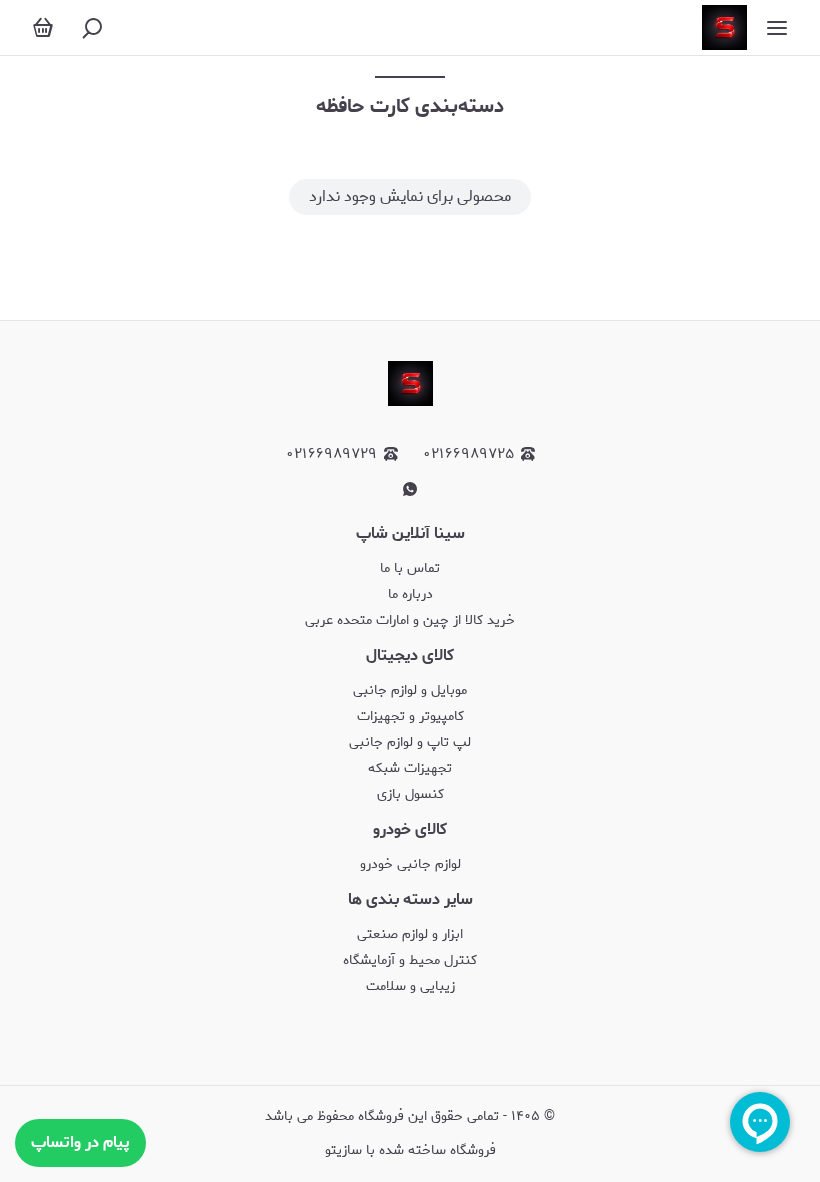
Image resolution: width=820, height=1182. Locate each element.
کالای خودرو (410, 829)
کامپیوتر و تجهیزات (410, 716)
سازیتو (343, 1150)
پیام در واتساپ (80, 1142)
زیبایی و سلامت (410, 986)
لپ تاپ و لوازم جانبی (410, 742)
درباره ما (410, 594)
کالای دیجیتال (410, 655)
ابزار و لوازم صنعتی (410, 934)
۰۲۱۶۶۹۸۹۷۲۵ (468, 454)
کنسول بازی (410, 794)
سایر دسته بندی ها (410, 899)
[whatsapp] (410, 489)
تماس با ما (410, 568)
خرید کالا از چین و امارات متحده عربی (410, 620)
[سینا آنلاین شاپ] (724, 27)
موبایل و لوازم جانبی (410, 690)
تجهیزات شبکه (410, 768)
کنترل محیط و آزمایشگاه (410, 960)
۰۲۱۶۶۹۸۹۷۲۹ (331, 454)
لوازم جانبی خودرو (410, 864)
